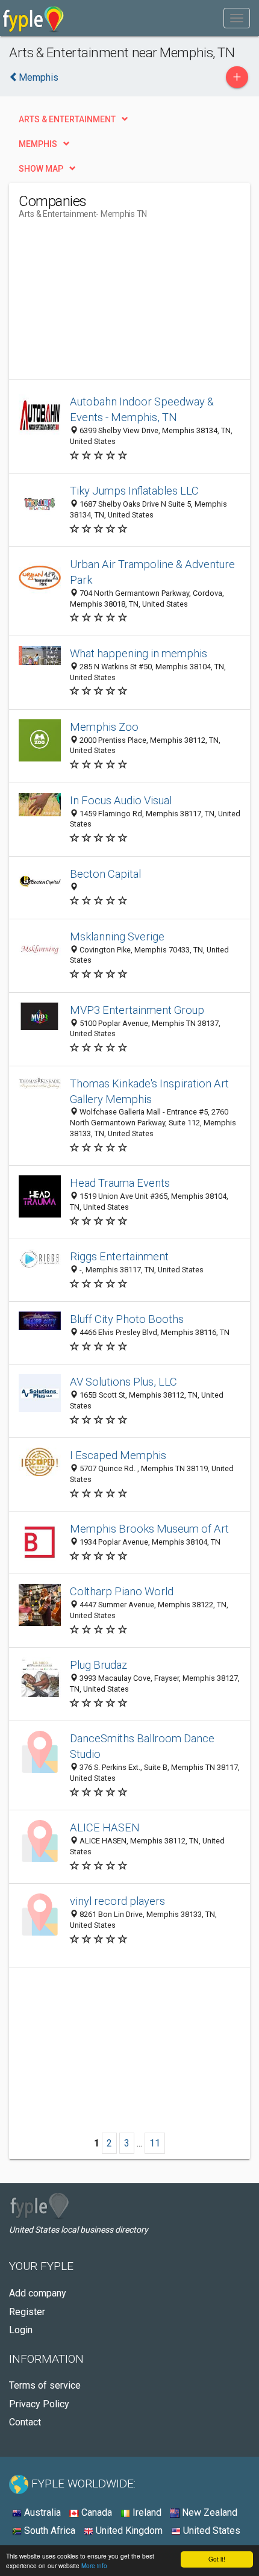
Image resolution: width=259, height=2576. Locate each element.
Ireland (146, 2512)
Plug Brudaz (98, 1665)
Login (21, 2330)
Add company (38, 2293)
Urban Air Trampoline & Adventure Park (152, 572)
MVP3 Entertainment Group (137, 1010)
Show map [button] (41, 169)
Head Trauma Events (120, 1183)
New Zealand (208, 2512)
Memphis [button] (38, 144)
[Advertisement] (109, 304)
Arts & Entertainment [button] (67, 119)
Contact (25, 2422)
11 (155, 2143)
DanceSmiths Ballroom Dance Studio (142, 1746)
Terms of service (45, 2385)
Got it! (217, 2559)
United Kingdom (128, 2531)
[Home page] (33, 18)
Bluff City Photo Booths (127, 1319)
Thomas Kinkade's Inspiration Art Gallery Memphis (149, 1091)
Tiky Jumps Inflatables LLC (134, 491)
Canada (95, 2512)
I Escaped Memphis (118, 1455)
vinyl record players (117, 1901)
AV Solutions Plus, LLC (123, 1382)
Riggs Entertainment (119, 1256)
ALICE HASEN (105, 1827)
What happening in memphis (139, 653)
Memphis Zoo (104, 727)
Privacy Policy (39, 2404)
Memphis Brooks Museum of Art (149, 1529)
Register (27, 2312)
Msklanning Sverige (117, 936)
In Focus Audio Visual (121, 800)
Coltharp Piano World (122, 1591)
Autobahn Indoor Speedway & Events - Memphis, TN (142, 409)
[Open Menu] (237, 18)
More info (94, 2565)
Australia (41, 2512)
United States (211, 2531)
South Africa (48, 2531)
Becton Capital (105, 874)
